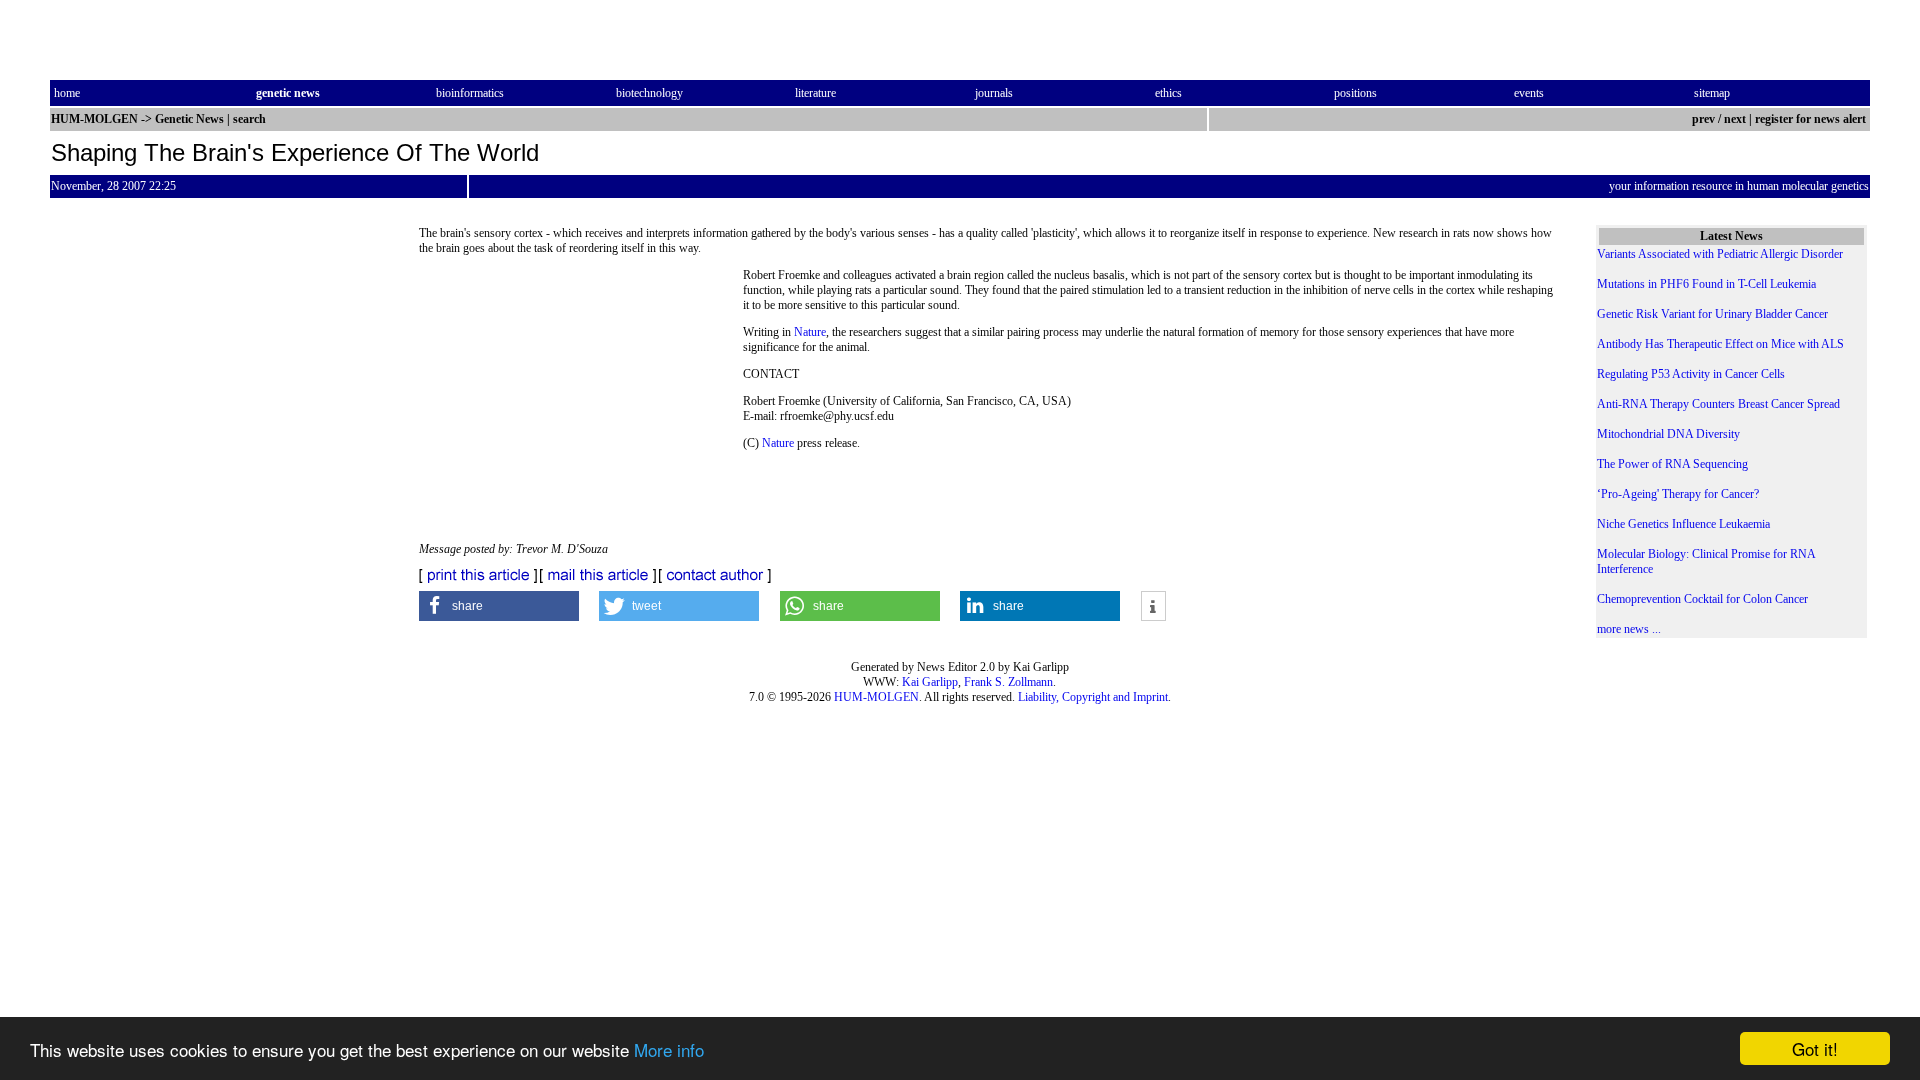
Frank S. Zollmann (1008, 682)
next (1735, 119)
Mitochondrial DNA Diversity (1668, 434)
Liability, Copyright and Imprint (1093, 697)
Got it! (1815, 1048)
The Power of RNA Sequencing (1672, 464)
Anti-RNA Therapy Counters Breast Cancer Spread (1718, 404)
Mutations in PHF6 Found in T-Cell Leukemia (1706, 284)
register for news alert (1812, 119)
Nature (810, 332)
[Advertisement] (581, 405)
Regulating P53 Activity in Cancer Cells (1691, 374)
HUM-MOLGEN (876, 697)
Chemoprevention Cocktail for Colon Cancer (1702, 599)
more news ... (1629, 629)
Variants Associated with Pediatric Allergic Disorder (1720, 254)
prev (1703, 119)
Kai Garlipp (930, 682)
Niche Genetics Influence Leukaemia (1683, 524)
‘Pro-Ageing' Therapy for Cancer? (1678, 494)
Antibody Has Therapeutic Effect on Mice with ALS (1720, 344)
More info (669, 1049)
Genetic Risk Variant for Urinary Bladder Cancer (1712, 314)
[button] (499, 606)
